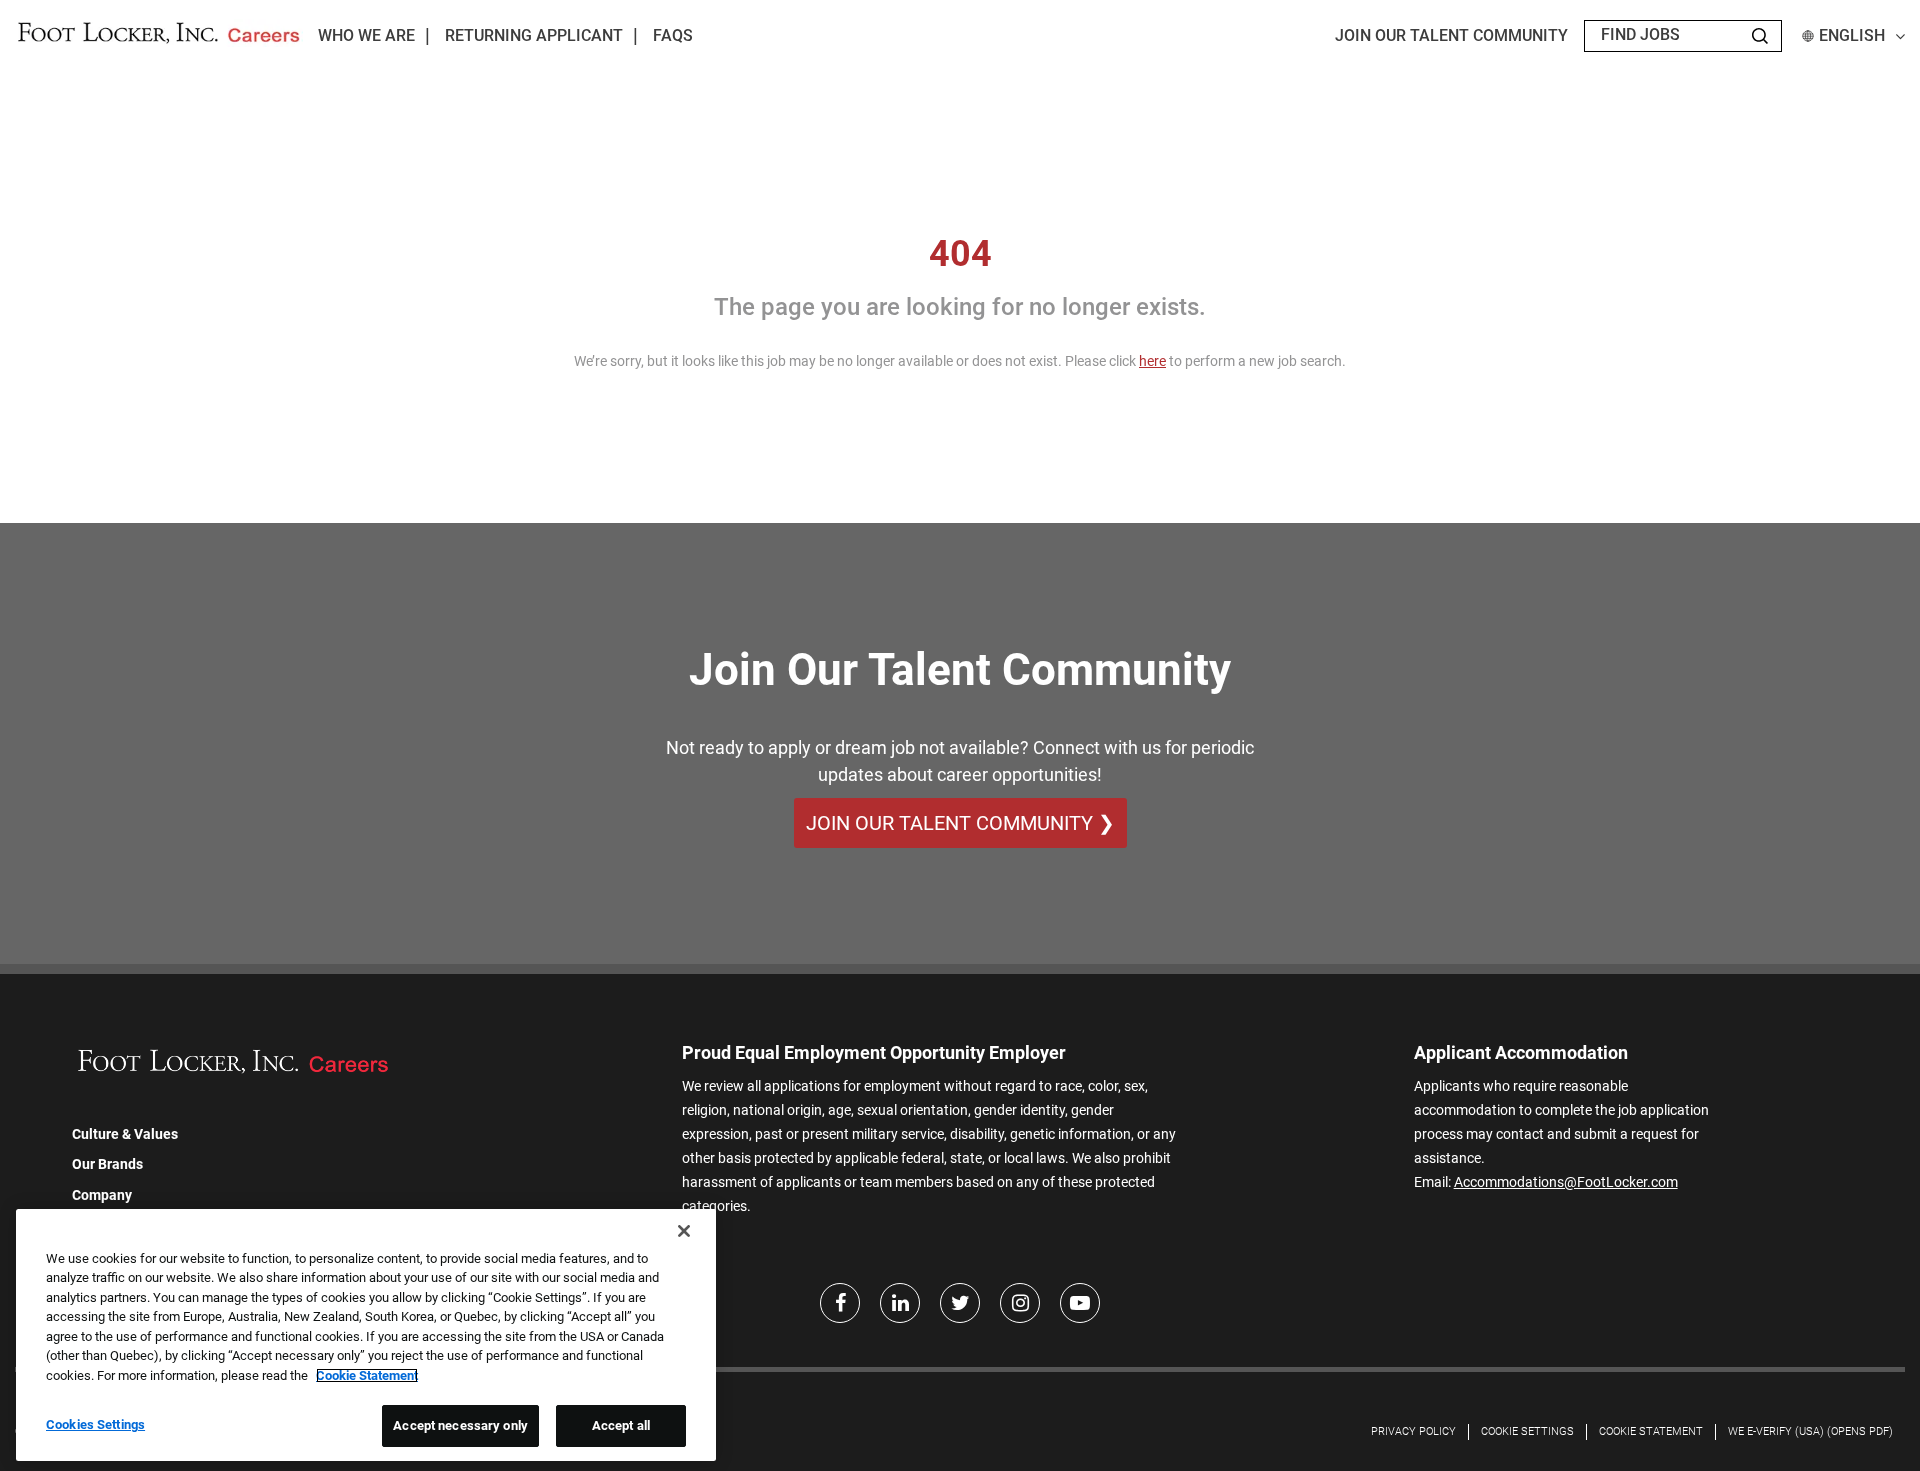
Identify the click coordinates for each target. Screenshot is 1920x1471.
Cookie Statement (1651, 1431)
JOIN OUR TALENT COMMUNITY (1451, 35)
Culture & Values (125, 1134)
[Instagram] (1020, 1303)
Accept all (621, 1425)
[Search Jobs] (1760, 36)
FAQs (673, 35)
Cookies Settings (95, 1424)
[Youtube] (1080, 1303)
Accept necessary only (460, 1425)
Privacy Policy (1413, 1431)
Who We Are (366, 35)
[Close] (684, 1231)
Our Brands (107, 1164)
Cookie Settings (1527, 1431)
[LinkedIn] (900, 1303)
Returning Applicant (534, 35)
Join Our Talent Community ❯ (960, 823)
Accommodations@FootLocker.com (1566, 1182)
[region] (366, 1335)
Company (102, 1195)
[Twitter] (960, 1303)
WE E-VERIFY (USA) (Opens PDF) (1810, 1431)
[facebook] (840, 1303)
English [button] (1852, 35)
